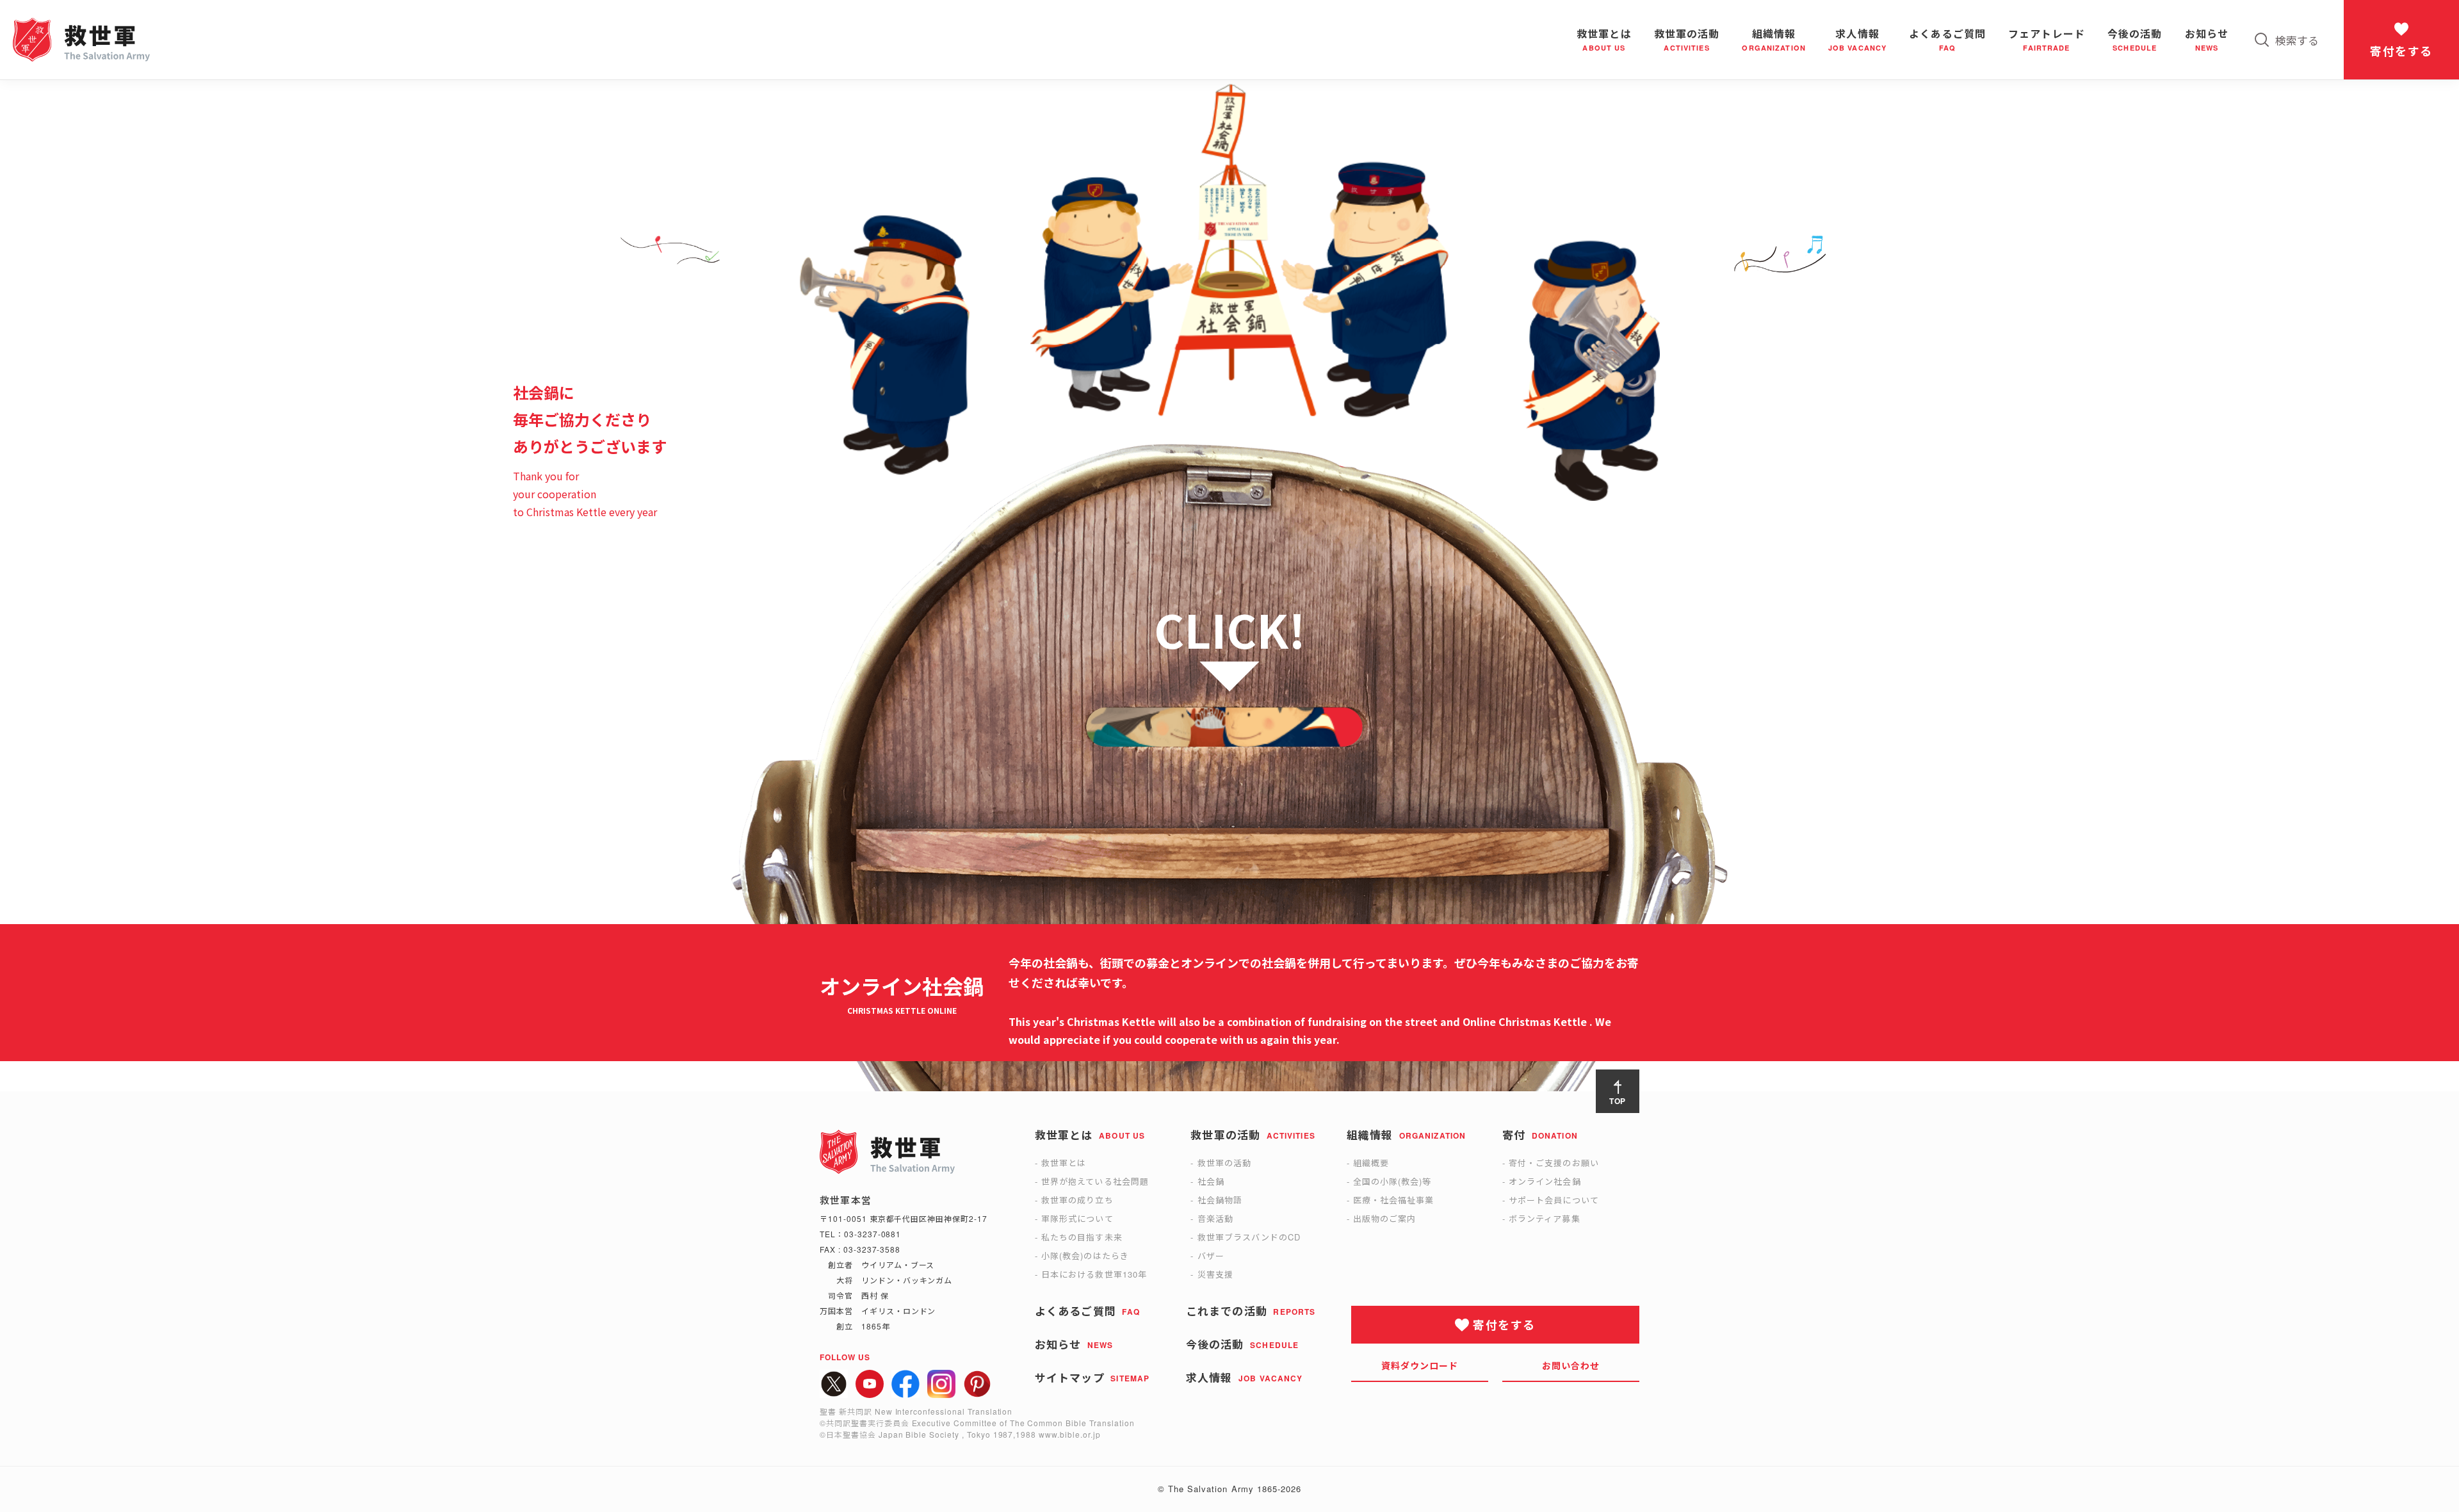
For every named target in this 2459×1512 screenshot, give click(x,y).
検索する (2297, 40)
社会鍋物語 (1220, 1200)
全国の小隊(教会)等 (1392, 1181)
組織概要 (1371, 1163)
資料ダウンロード (1420, 1365)
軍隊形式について (1077, 1218)
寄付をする (2401, 51)
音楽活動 (1215, 1218)
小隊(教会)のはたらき (1085, 1256)
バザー (1211, 1256)
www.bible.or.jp (1069, 1434)
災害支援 (1215, 1274)
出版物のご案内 (1384, 1218)
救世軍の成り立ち (1077, 1200)
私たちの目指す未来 (1082, 1237)
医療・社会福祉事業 (1393, 1200)
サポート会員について (1554, 1200)
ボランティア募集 (1544, 1218)
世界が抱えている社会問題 (1095, 1181)
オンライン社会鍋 (1545, 1181)
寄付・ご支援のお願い (1554, 1163)
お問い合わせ (1571, 1365)
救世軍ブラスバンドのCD (1249, 1237)
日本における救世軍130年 (1094, 1274)
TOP (1618, 1101)
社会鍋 (1211, 1181)
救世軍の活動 (1224, 1163)
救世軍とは (1064, 1163)
